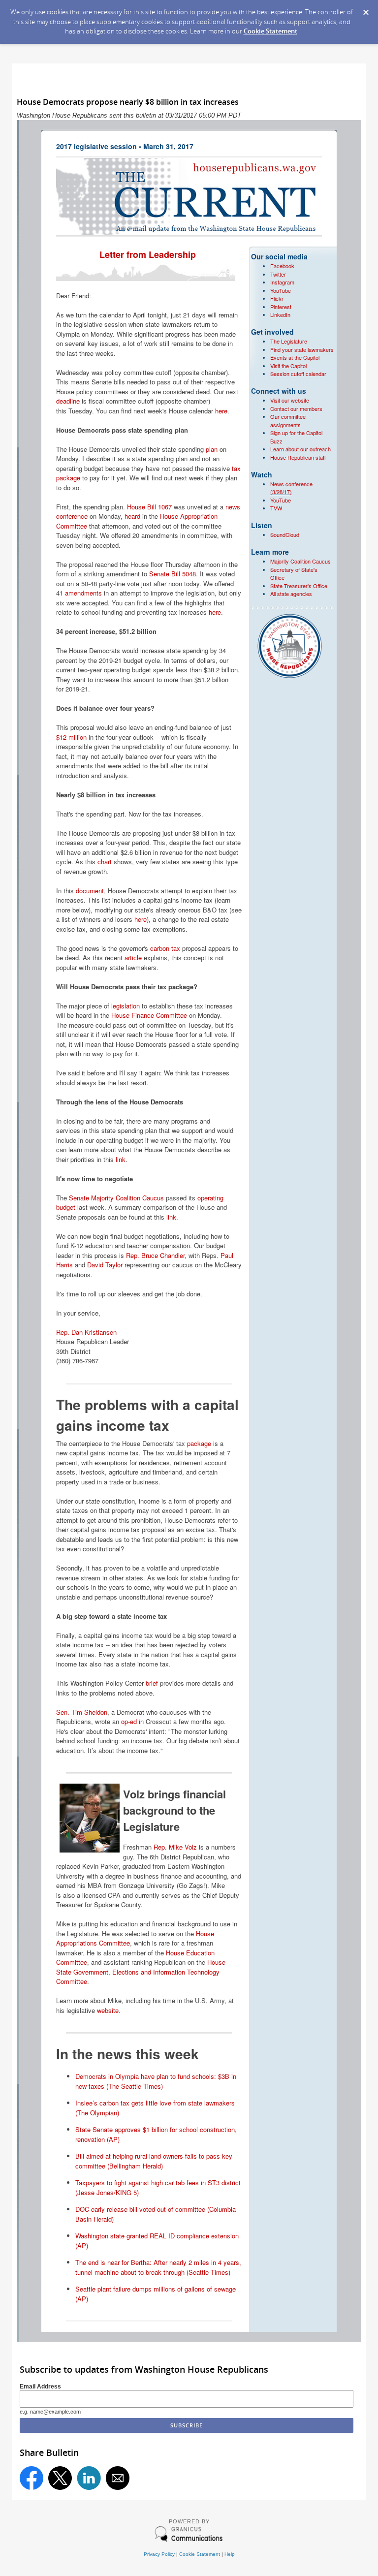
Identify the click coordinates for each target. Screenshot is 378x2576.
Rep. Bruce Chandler (155, 1255)
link (121, 1159)
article (133, 958)
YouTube (281, 290)
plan (212, 449)
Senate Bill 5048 (173, 574)
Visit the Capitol (288, 366)
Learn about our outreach (300, 449)
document (90, 891)
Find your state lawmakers (302, 349)
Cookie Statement (270, 31)
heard (132, 516)
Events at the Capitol (295, 357)
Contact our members (296, 408)
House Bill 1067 (149, 507)
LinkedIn (280, 314)
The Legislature (289, 341)
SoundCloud (285, 534)
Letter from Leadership (149, 254)
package (199, 1443)
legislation (126, 1006)
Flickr (277, 298)
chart (105, 862)
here (221, 411)
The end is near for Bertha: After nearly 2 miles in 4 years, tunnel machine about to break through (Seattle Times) (158, 2267)
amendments (83, 593)
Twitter (278, 274)
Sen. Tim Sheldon (82, 1712)
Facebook (282, 266)
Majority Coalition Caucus (300, 561)
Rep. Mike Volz (175, 1847)
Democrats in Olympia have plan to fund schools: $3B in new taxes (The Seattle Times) (156, 2081)
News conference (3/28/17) (291, 488)
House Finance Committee (149, 1015)
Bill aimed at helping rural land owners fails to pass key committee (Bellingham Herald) (154, 2161)
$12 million (71, 737)
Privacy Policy (159, 2554)
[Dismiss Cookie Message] (366, 9)
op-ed (129, 1721)
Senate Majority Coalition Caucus (116, 1198)
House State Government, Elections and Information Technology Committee (141, 1972)
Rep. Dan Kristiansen (86, 1332)
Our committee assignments (288, 421)
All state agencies (291, 594)
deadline (68, 401)
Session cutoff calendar (298, 374)
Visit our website (290, 400)
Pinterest (281, 307)
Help (230, 2554)
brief (152, 1683)
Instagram (282, 282)
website (108, 2010)
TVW (276, 508)
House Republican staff (298, 457)
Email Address (40, 2386)
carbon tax (165, 948)
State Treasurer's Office (299, 586)
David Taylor (105, 1265)
